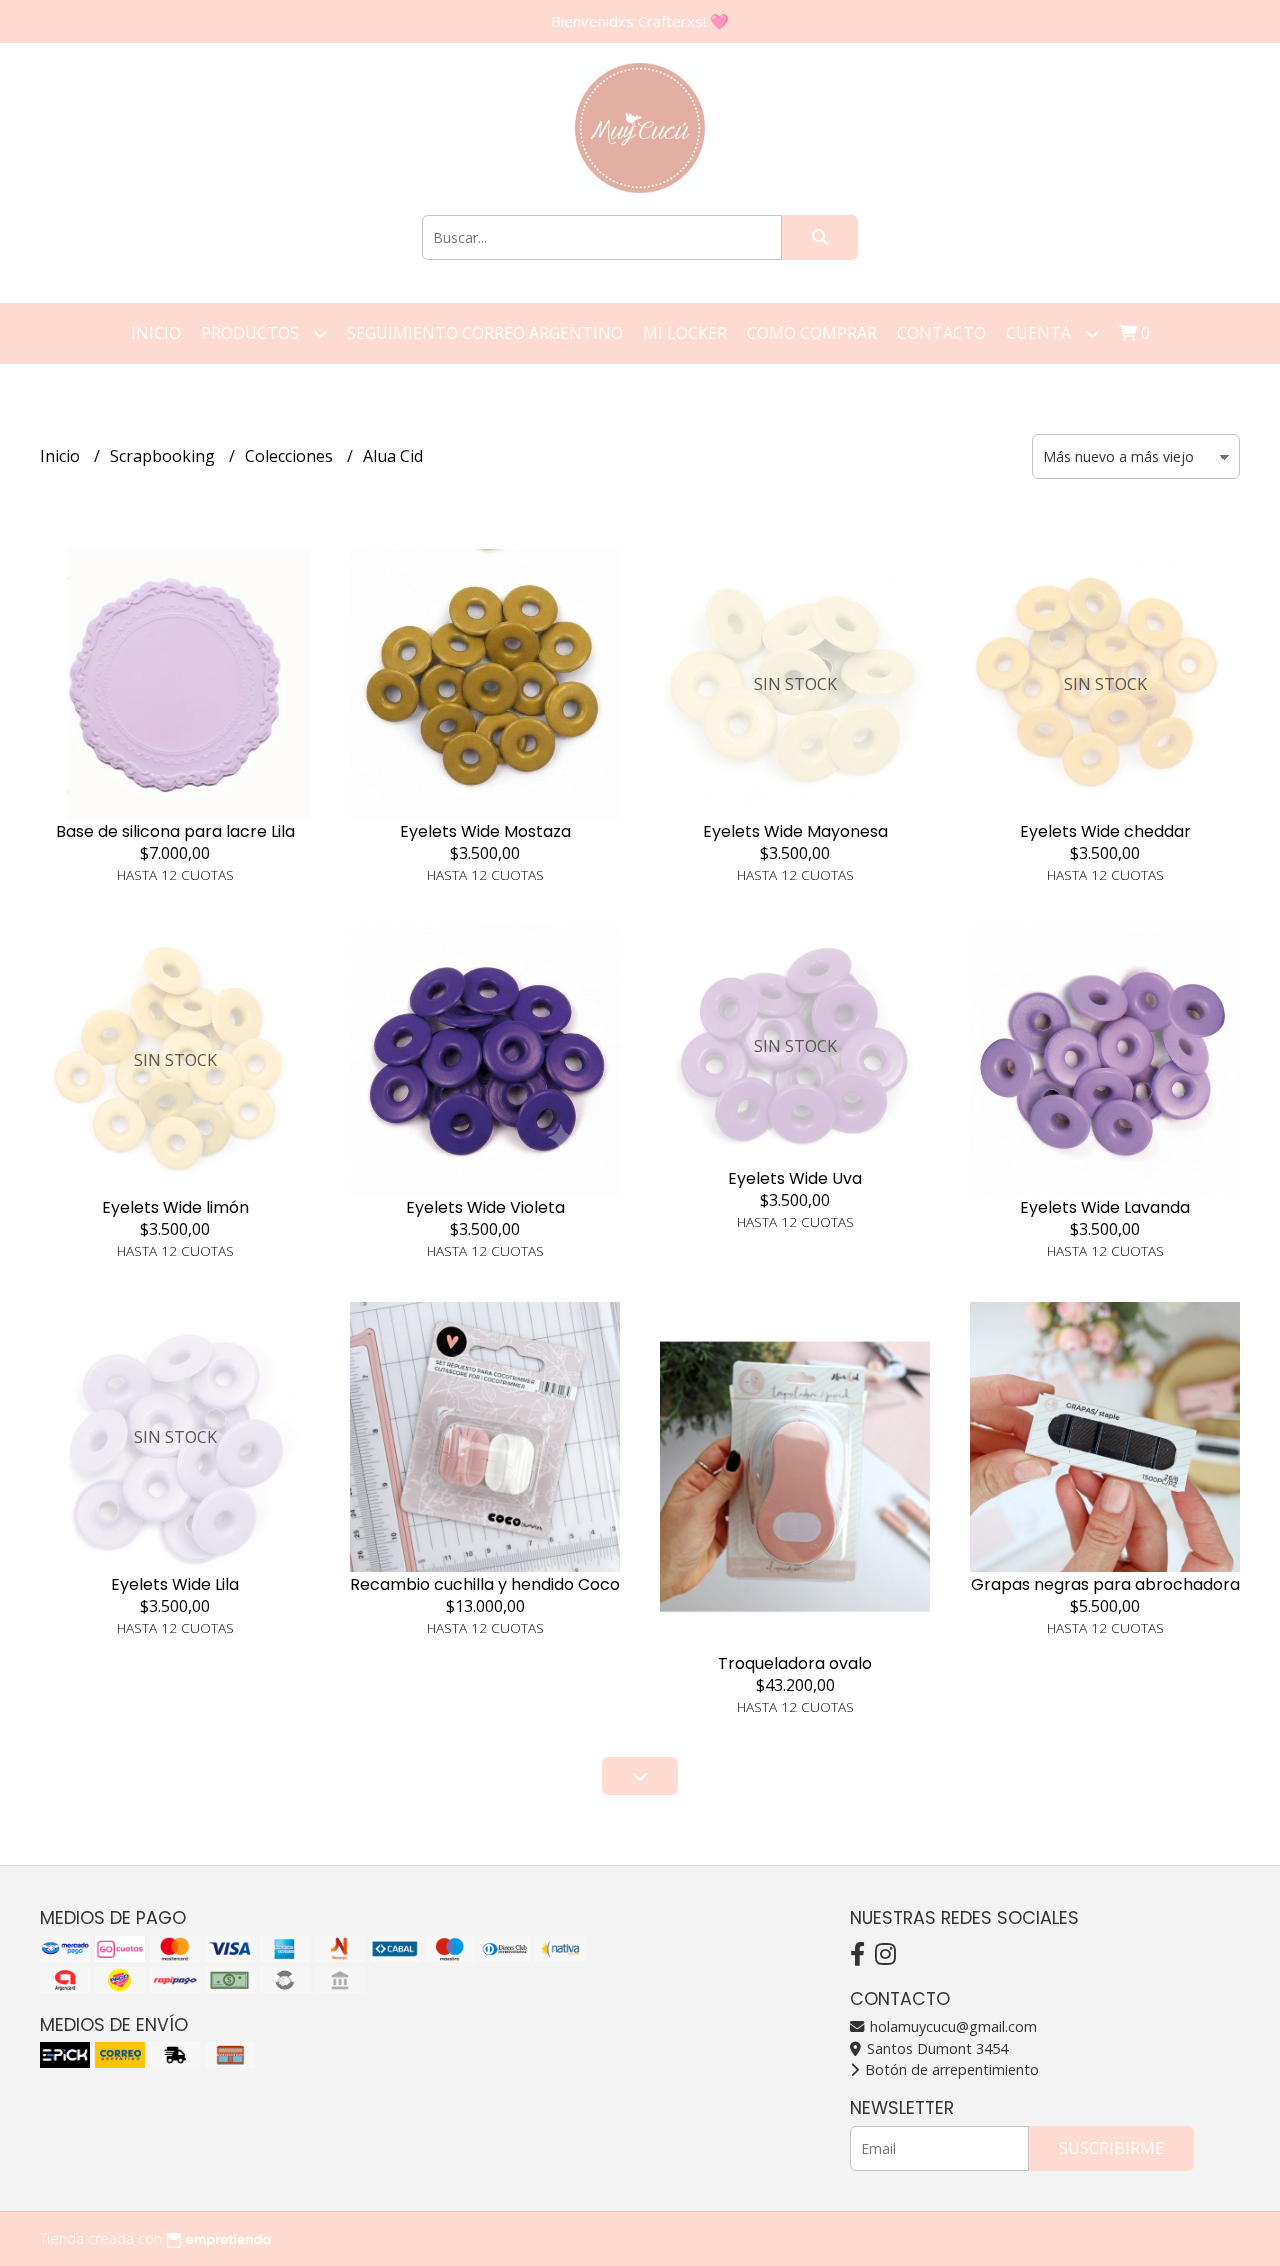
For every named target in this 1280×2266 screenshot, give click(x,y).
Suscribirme (1111, 2148)
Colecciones (291, 456)
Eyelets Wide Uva (795, 1178)
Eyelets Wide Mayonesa (795, 831)
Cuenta (1040, 333)
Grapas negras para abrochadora (1105, 1584)
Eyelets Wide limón (175, 1207)
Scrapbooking (164, 456)
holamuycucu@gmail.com (951, 2026)
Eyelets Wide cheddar (1105, 831)
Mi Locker (685, 333)
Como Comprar (812, 333)
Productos (252, 333)
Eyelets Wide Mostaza (485, 831)
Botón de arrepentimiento (950, 2069)
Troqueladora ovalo (795, 1663)
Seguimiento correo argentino (485, 333)
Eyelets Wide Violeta (485, 1207)
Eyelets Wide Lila (175, 1584)
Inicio (156, 333)
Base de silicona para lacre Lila (175, 831)
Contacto (941, 333)
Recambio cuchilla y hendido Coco (485, 1584)
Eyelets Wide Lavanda (1105, 1207)
